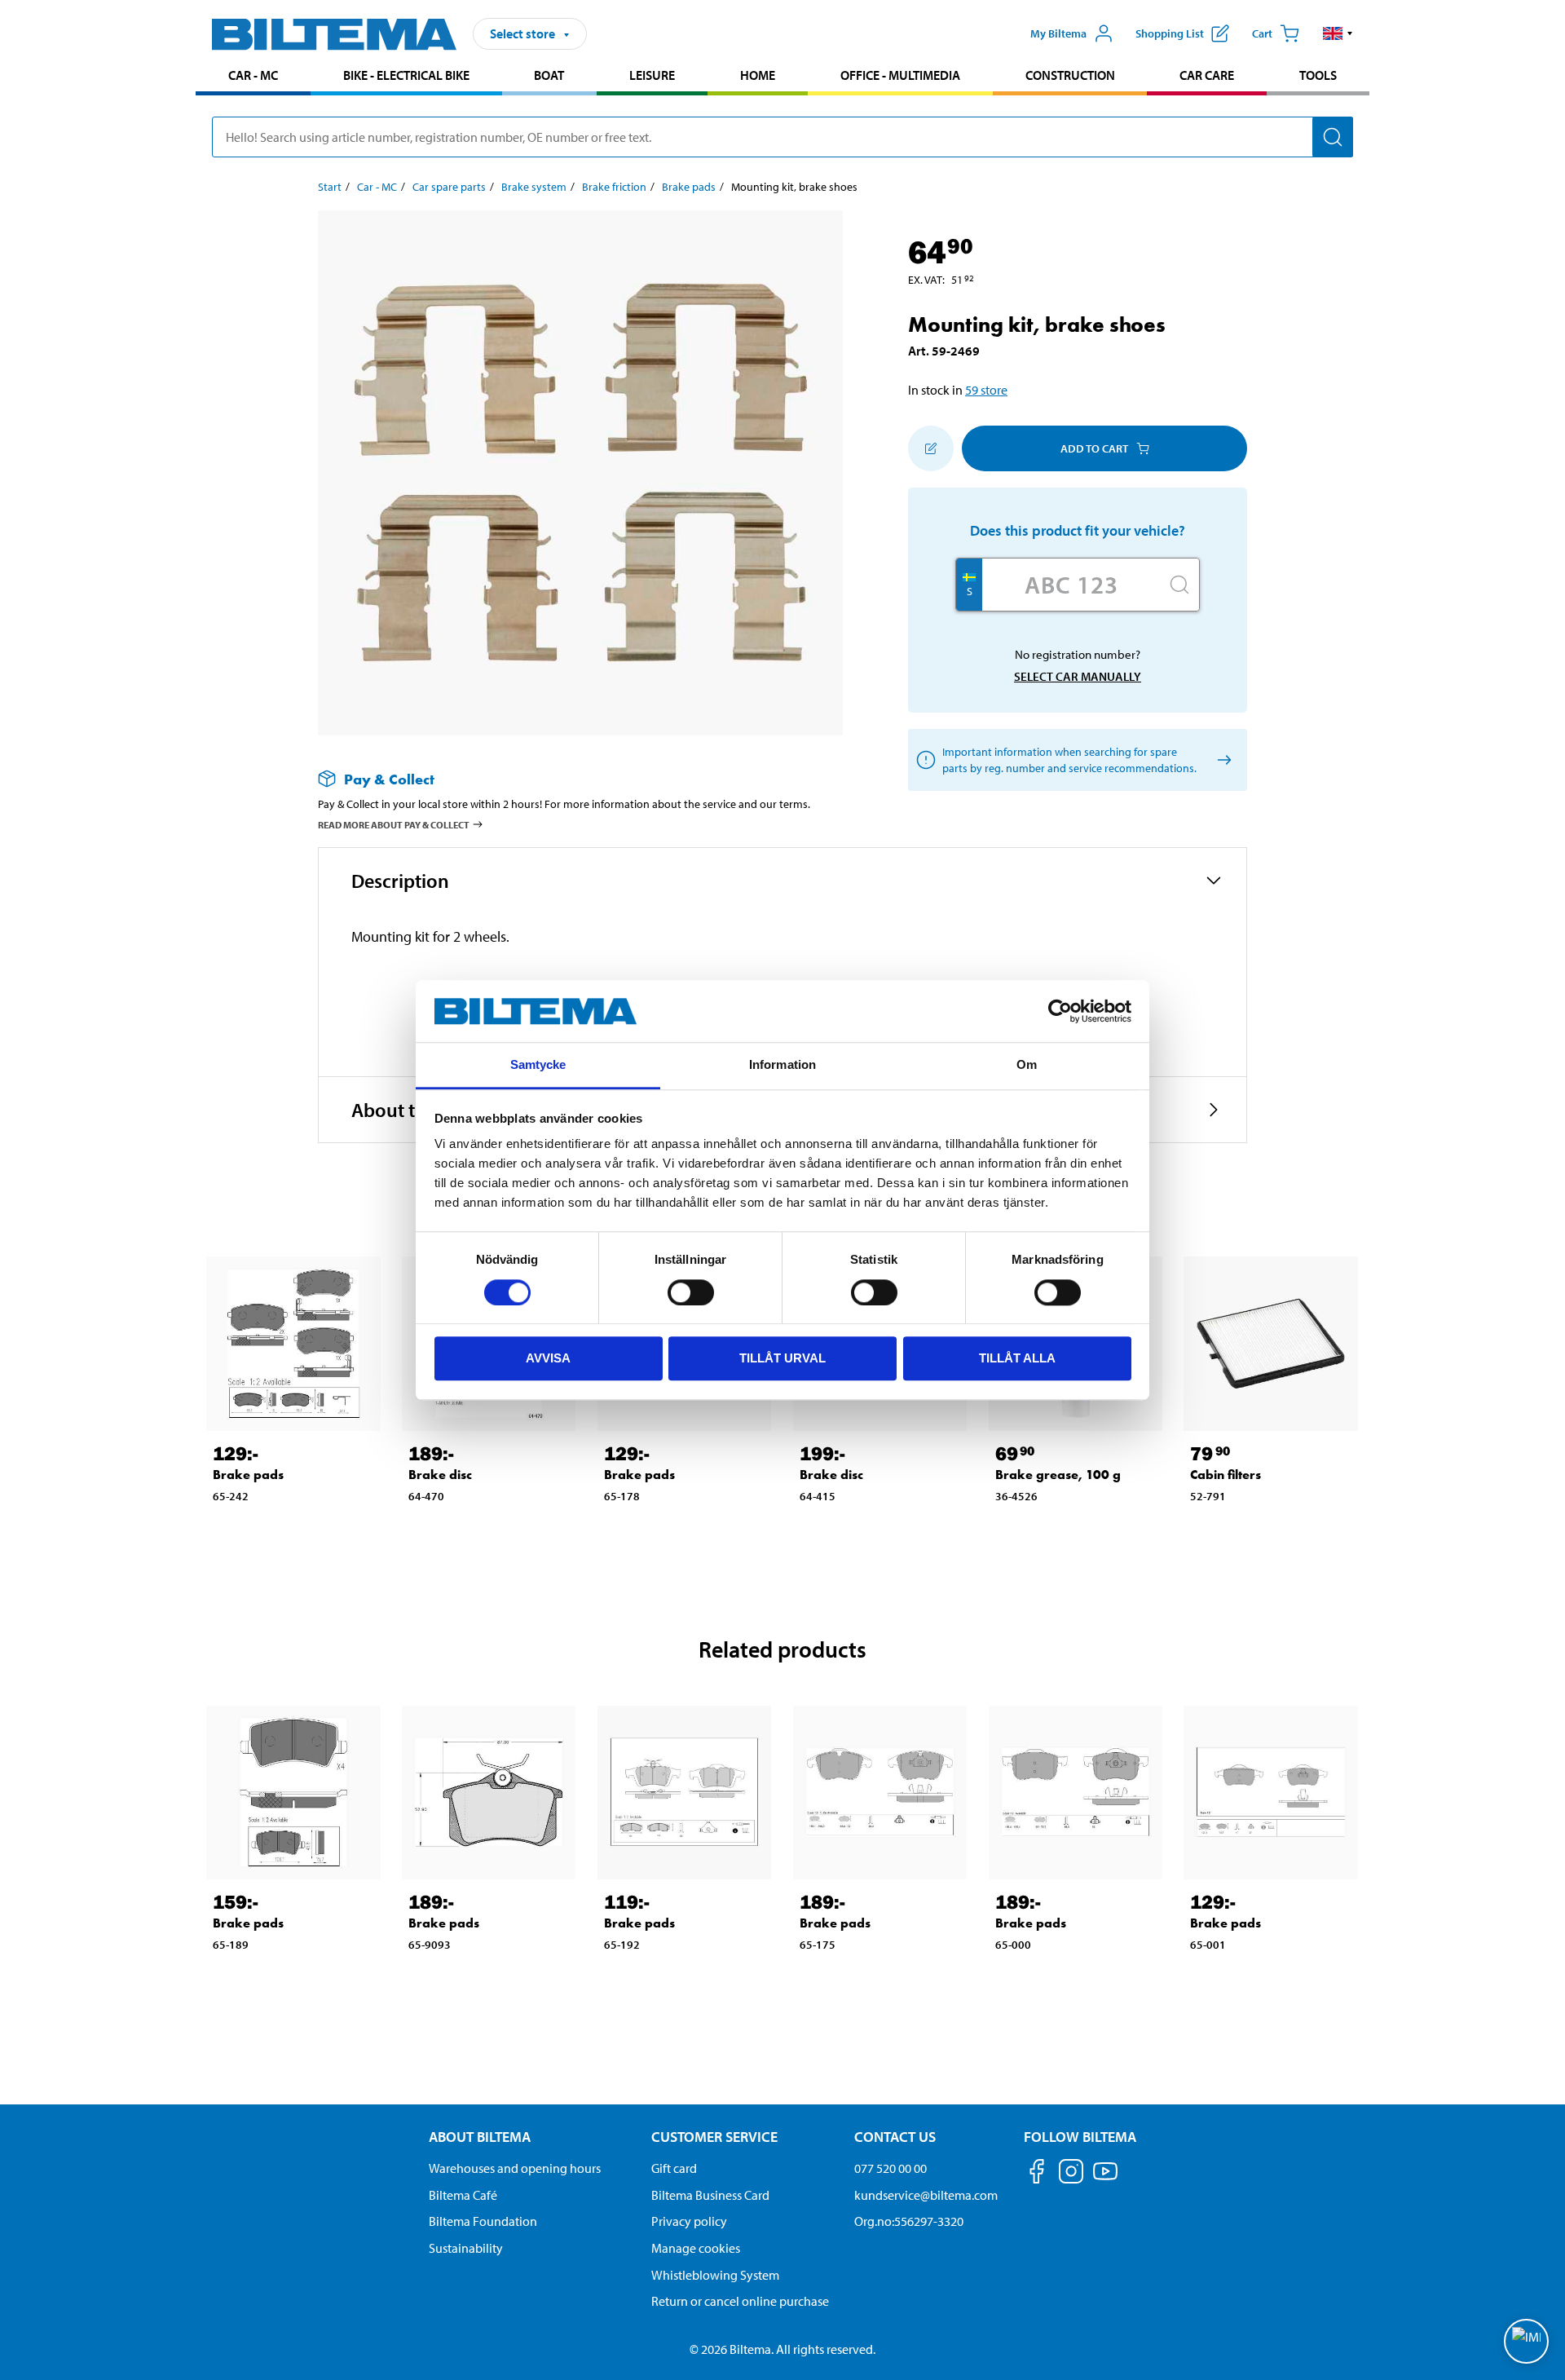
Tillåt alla (1017, 1358)
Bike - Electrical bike (406, 75)
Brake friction (614, 187)
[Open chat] (1526, 2341)
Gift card (674, 2168)
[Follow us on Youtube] (1105, 2179)
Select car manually (1078, 676)
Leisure (652, 75)
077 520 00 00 (891, 2168)
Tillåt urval (782, 1358)
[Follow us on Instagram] (1071, 2174)
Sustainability (466, 2248)
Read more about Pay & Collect (394, 825)
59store (986, 390)
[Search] (1333, 137)
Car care (1207, 75)
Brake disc (440, 1475)
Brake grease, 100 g (1058, 1475)
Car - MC (253, 75)
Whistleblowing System (715, 2275)
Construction (1070, 75)
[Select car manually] (1221, 760)
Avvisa (548, 1358)
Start (330, 187)
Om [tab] (1027, 1065)
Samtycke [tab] (538, 1065)
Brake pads (689, 187)
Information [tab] (782, 1065)
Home (758, 75)
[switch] (691, 1292)
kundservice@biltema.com (926, 2195)
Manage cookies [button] (696, 2248)
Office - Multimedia (900, 75)
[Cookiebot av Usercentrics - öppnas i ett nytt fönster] (1060, 1011)
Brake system (534, 187)
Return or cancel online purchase (740, 2301)
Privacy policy (689, 2221)
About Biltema (480, 2137)
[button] (1338, 33)
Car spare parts (449, 187)
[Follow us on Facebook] (1037, 2174)
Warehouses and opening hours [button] (515, 2168)
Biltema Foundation (483, 2221)
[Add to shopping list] (931, 448)
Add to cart (1094, 448)
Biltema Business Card (710, 2195)
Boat (549, 75)
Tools (1318, 75)
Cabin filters (1226, 1475)
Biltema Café (463, 2195)
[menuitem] (253, 77)
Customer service (714, 2137)
